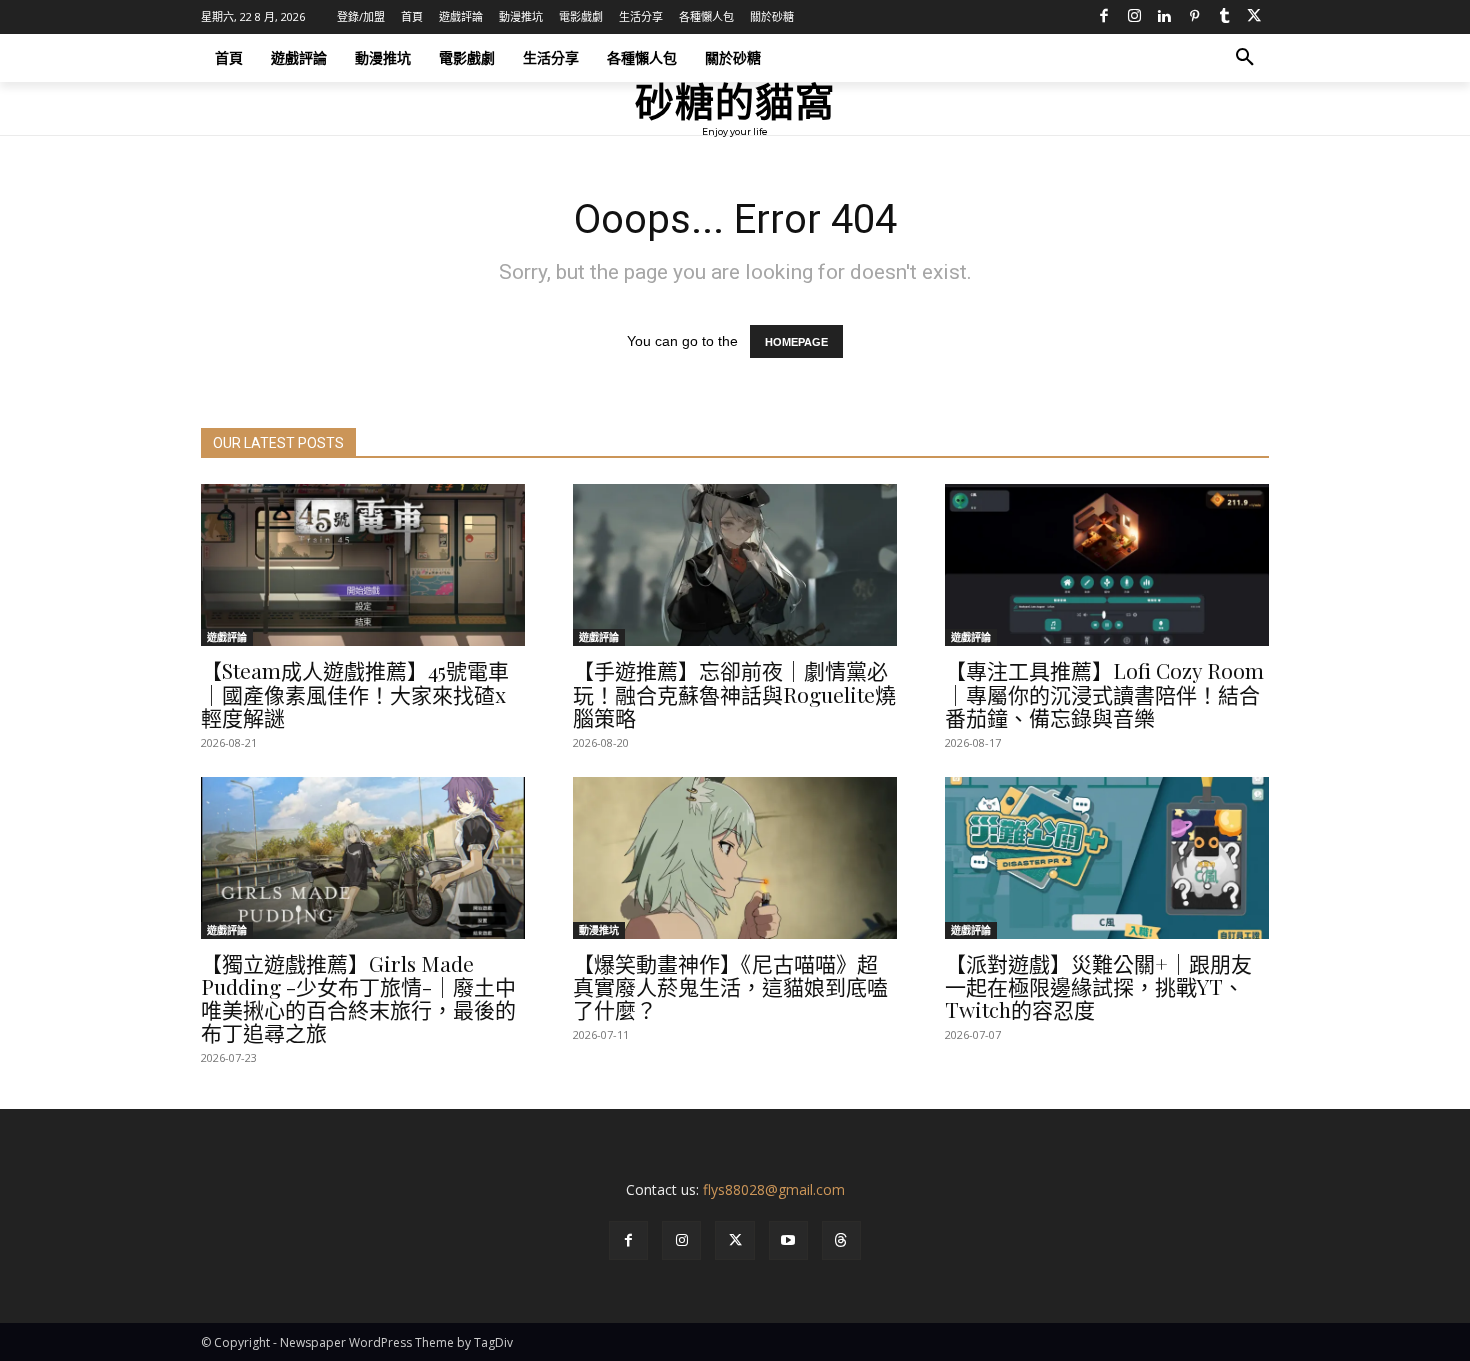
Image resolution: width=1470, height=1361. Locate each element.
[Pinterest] (1194, 17)
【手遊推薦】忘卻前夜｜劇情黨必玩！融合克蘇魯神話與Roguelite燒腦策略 (734, 693)
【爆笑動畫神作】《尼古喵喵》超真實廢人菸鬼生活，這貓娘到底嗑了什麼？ (730, 986)
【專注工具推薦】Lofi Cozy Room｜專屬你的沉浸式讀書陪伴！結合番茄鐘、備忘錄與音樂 (1104, 693)
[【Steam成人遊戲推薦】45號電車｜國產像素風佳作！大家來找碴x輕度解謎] (363, 565)
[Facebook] (1104, 17)
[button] (1245, 58)
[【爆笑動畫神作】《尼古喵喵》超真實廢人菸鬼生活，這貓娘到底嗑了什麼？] (735, 858)
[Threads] (841, 1240)
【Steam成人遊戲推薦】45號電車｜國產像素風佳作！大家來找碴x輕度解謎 (355, 693)
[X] (1254, 17)
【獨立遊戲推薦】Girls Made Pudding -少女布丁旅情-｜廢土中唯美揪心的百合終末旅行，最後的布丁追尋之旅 (358, 997)
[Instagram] (1134, 17)
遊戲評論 (227, 637)
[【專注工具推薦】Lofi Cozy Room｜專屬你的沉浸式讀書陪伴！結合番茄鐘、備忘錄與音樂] (1107, 565)
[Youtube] (788, 1240)
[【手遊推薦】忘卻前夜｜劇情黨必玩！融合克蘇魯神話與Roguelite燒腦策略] (735, 565)
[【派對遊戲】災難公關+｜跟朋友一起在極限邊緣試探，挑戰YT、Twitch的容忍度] (1107, 858)
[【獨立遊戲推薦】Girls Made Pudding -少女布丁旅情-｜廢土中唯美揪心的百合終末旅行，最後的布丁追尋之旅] (363, 858)
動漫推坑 (599, 930)
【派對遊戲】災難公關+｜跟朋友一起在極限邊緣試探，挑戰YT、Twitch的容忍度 (1098, 986)
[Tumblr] (1224, 17)
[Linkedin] (1164, 17)
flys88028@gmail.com (774, 1189)
